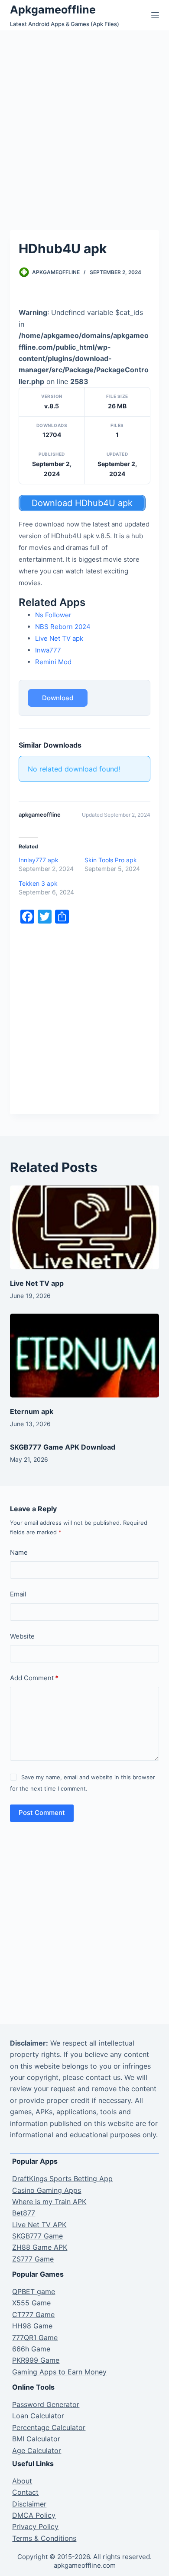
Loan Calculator (38, 2416)
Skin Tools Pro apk (111, 860)
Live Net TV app (37, 1283)
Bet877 (24, 2213)
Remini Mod (53, 662)
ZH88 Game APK (40, 2247)
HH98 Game (32, 2326)
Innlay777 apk (39, 860)
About (22, 2481)
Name (19, 1552)
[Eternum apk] (84, 1356)
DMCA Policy (34, 2515)
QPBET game (34, 2291)
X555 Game (31, 2303)
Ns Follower (53, 615)
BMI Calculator (36, 2439)
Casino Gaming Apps (47, 2190)
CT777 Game (33, 2314)
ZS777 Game (33, 2259)
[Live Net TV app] (84, 1227)
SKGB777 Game (37, 2236)
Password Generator (46, 2404)
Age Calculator (37, 2450)
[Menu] (155, 15)
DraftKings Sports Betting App (62, 2179)
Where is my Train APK (49, 2202)
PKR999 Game (36, 2360)
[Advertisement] (84, 119)
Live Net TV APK (39, 2225)
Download (58, 698)
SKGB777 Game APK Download (63, 1447)
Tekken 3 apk (38, 883)
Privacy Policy (35, 2526)
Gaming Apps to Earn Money (59, 2372)
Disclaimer (29, 2504)
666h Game (31, 2349)
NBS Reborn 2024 (63, 627)
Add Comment (34, 1678)
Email (18, 1594)
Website (22, 1636)
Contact (25, 2492)
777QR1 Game (35, 2338)
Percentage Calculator (49, 2427)
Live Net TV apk (59, 638)
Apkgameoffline (53, 10)
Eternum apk (32, 1411)
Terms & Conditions (44, 2538)
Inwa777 (48, 650)
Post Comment (42, 1813)
